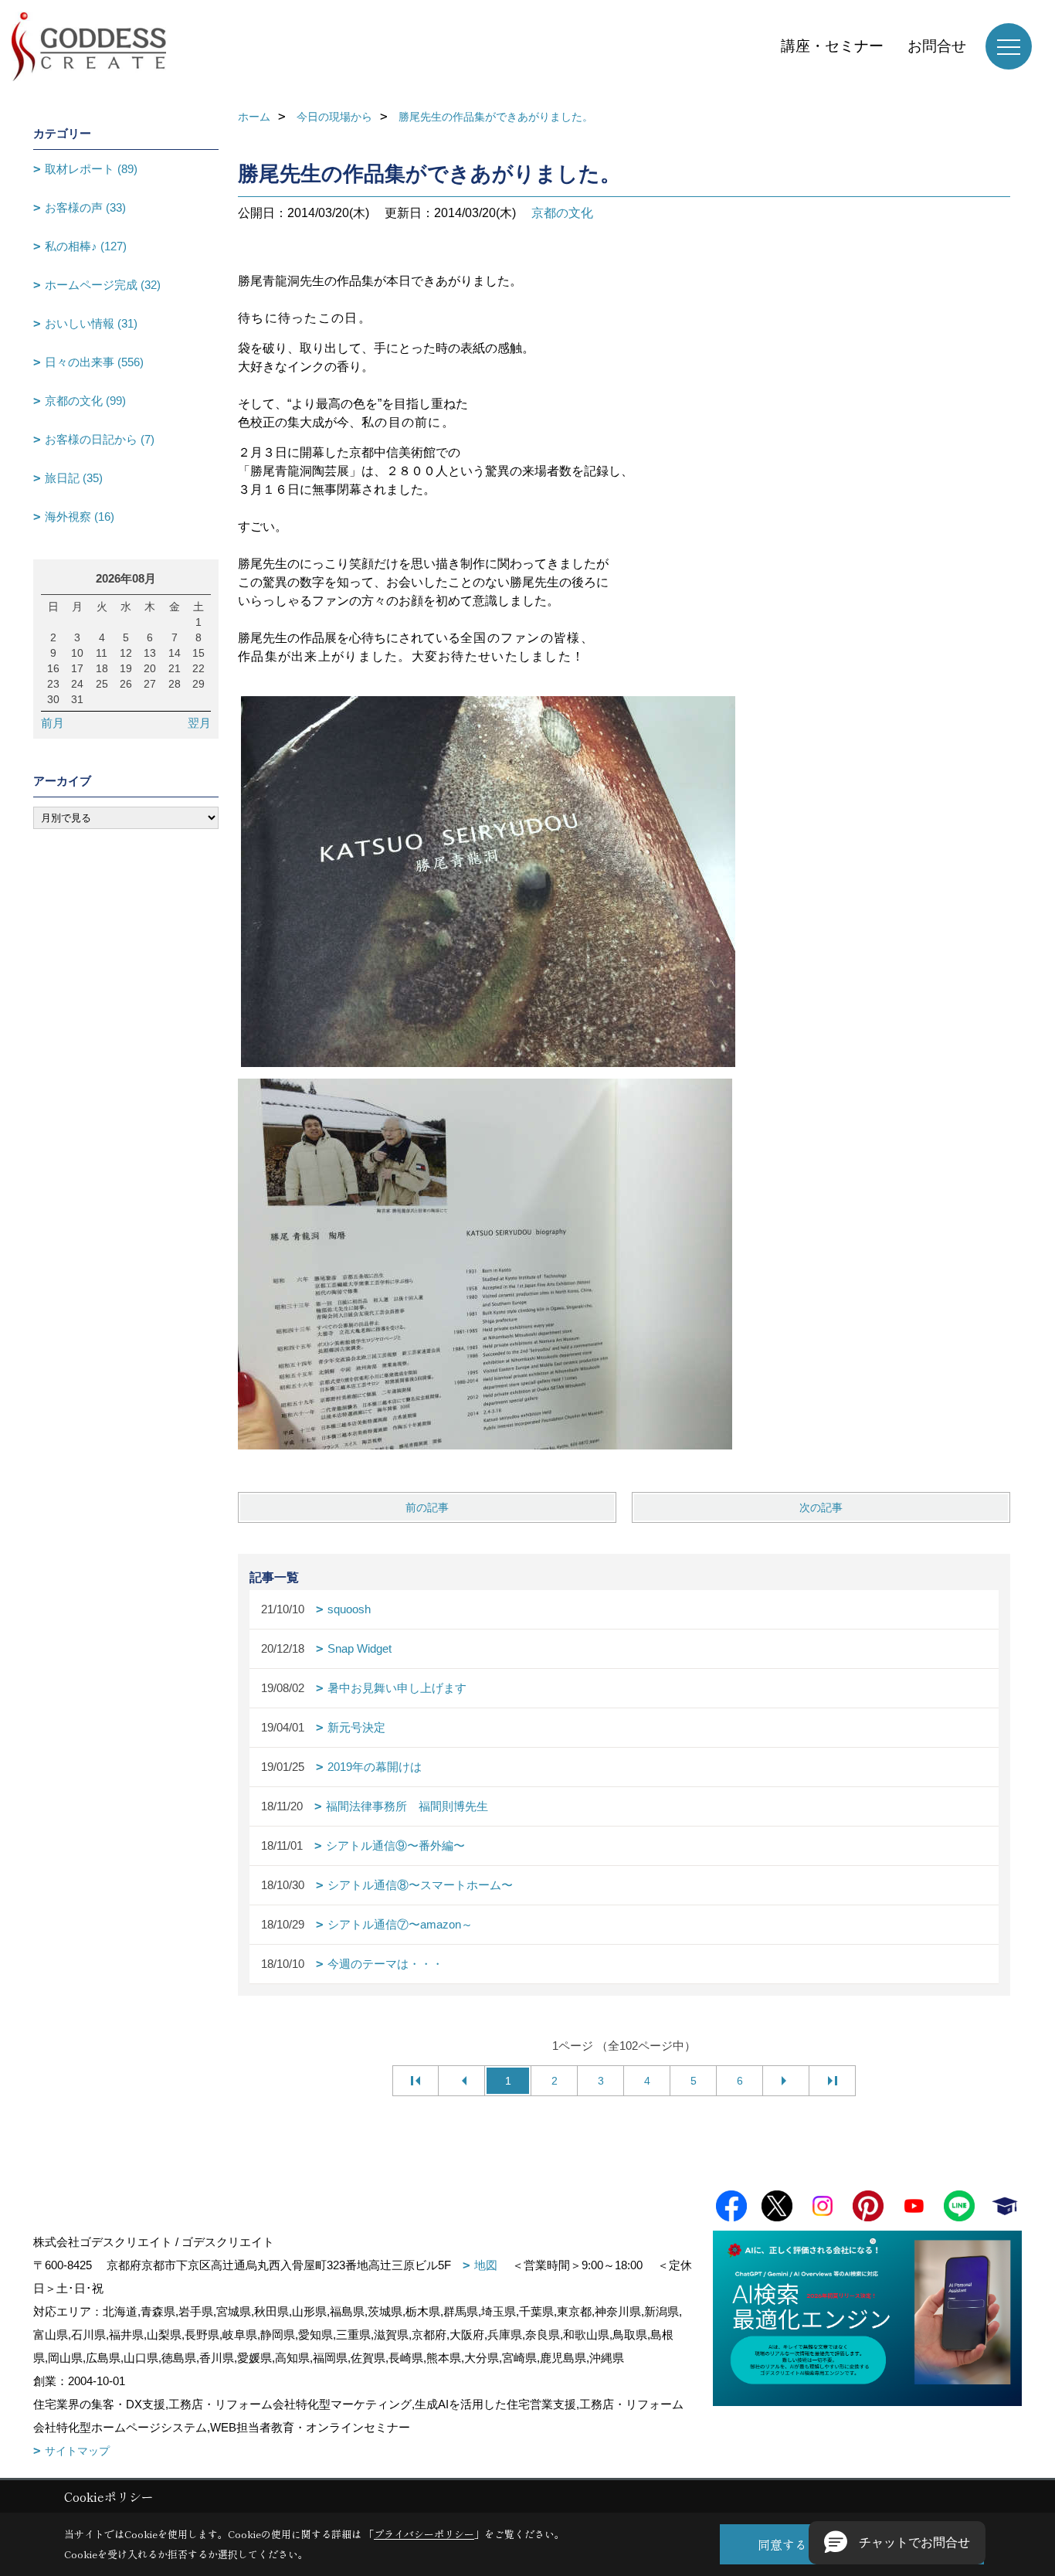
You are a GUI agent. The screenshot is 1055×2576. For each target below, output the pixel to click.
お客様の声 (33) (85, 207)
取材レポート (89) (91, 169)
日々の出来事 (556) (94, 362)
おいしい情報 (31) (91, 323)
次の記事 (821, 1507)
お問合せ (937, 46)
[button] (897, 2543)
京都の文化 (562, 213)
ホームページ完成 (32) (103, 285)
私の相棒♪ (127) (86, 246)
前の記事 (427, 1507)
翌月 (199, 723)
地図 (486, 2265)
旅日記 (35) (74, 478)
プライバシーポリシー (424, 2534)
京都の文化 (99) (85, 401)
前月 (53, 723)
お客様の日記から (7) (100, 439)
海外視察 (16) (80, 517)
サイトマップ (77, 2451)
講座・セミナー (832, 46)
